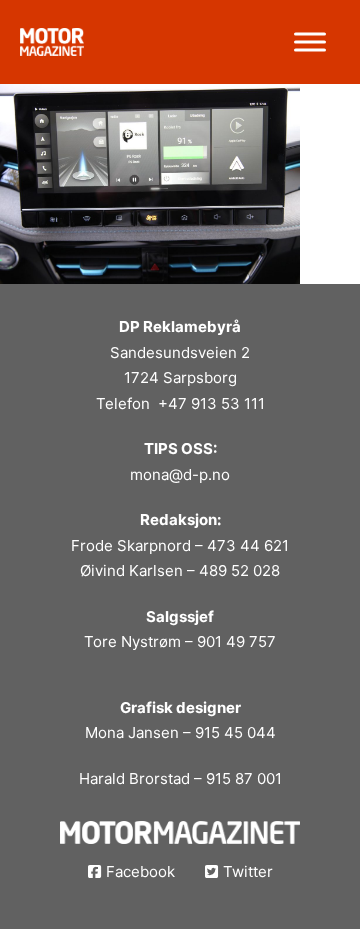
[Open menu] (310, 42)
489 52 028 (239, 570)
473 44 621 (248, 545)
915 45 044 (235, 732)
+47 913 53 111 (211, 403)
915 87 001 (244, 778)
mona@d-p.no (180, 474)
